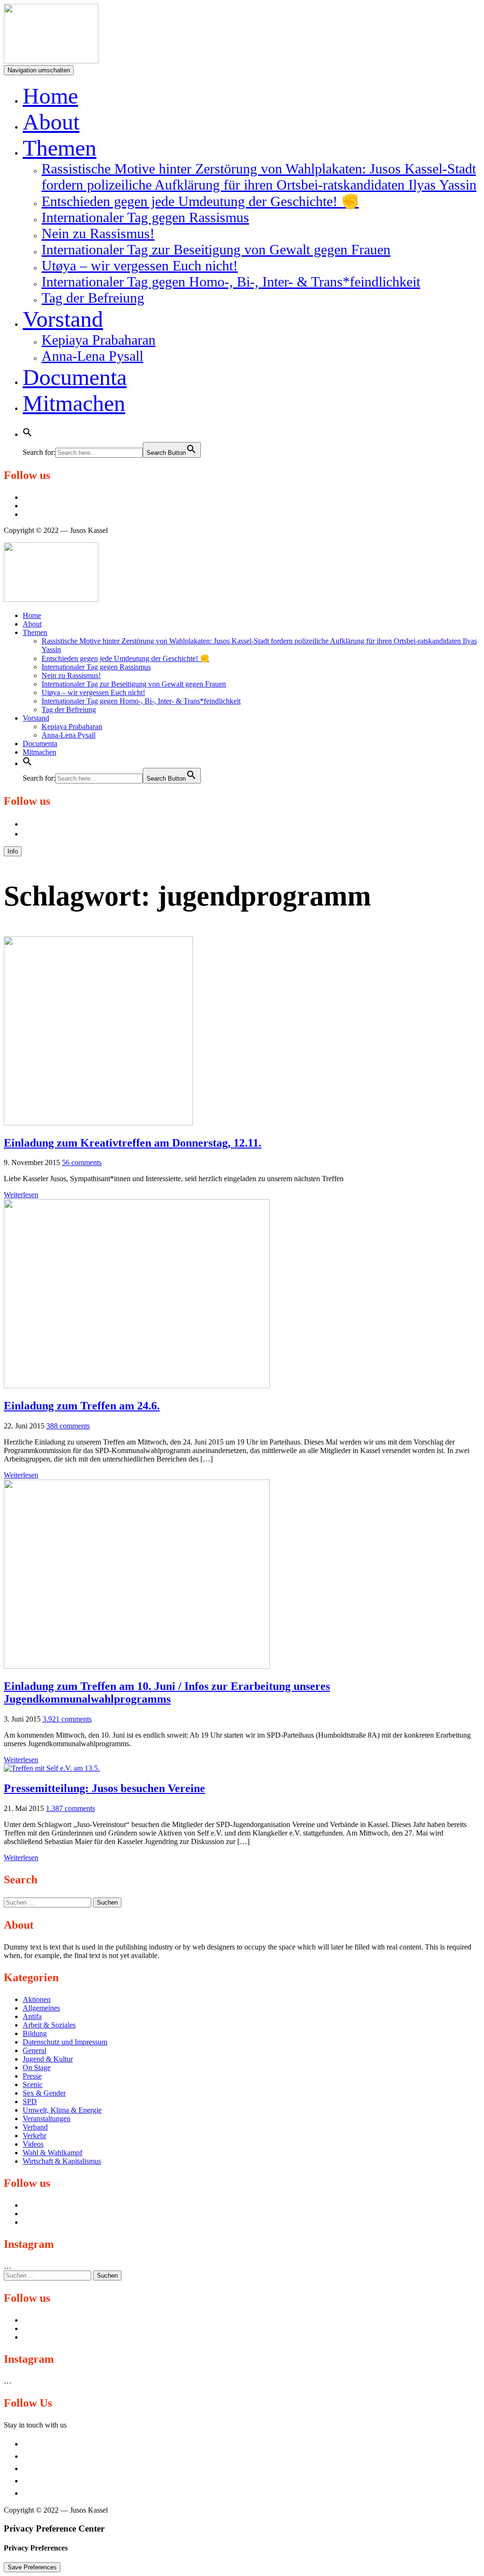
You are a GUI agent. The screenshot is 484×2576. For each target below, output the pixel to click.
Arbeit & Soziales (49, 2025)
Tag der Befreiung (93, 298)
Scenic (33, 2084)
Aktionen (37, 1999)
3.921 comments (67, 1719)
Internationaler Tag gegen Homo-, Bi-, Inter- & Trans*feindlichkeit (231, 282)
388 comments (68, 1426)
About (51, 122)
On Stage (37, 2067)
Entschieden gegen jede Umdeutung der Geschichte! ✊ (200, 201)
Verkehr (35, 2136)
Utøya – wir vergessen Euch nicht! (140, 265)
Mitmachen (74, 403)
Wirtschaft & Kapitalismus (62, 2161)
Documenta (75, 377)
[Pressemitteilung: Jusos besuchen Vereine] (52, 1768)
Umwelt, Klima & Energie (62, 2110)
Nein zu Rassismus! (98, 233)
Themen (60, 148)
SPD (30, 2102)
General (35, 2050)
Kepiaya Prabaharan (99, 340)
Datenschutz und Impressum (65, 2042)
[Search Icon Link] (27, 429)
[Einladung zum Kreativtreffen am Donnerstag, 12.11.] (98, 1123)
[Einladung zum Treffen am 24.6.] (137, 1386)
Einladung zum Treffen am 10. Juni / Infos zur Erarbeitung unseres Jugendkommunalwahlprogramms (167, 1693)
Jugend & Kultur (48, 2059)
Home (50, 96)
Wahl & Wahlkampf (52, 2153)
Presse (32, 2076)
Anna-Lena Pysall (92, 356)
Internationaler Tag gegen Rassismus (145, 217)
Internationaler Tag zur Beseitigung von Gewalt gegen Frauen (216, 249)
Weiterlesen (21, 1195)
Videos (33, 2144)
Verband (35, 2127)
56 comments (82, 1162)
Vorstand (63, 319)
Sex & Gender (44, 2093)
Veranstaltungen (47, 2119)
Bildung (35, 2033)
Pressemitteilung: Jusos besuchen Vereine (104, 1788)
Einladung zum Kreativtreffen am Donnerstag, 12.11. (133, 1143)
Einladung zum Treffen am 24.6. (82, 1406)
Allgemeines (41, 2008)
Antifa (32, 2016)
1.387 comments (70, 1808)
